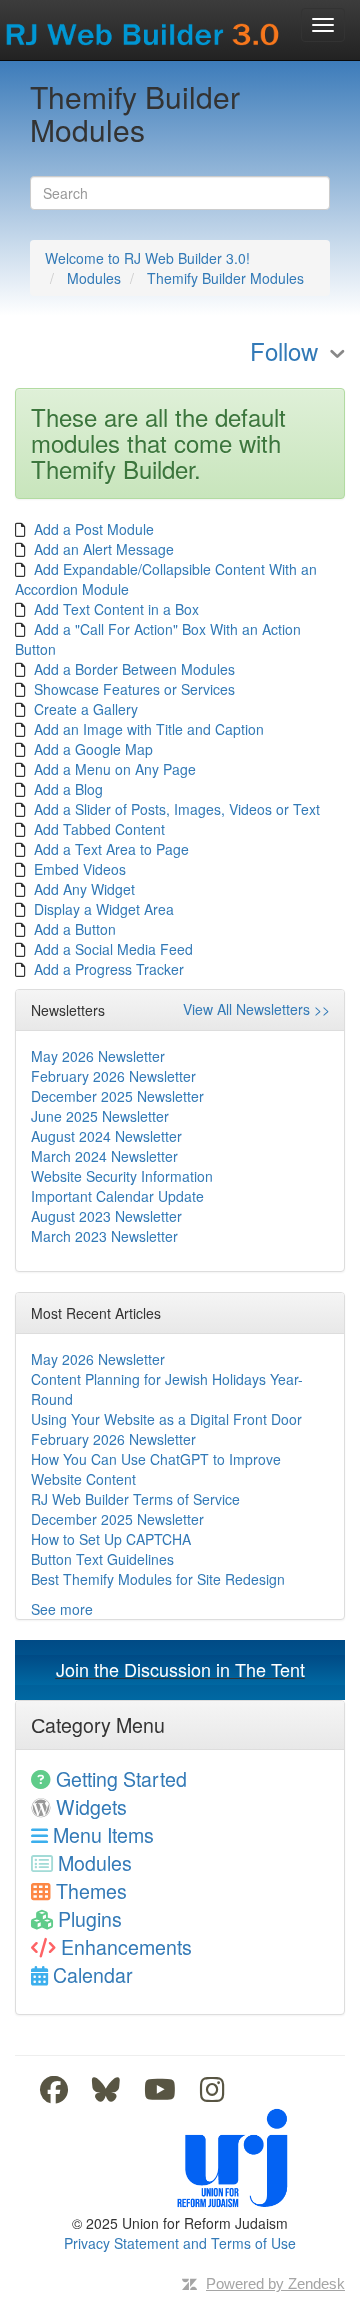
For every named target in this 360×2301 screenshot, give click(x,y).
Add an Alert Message (104, 549)
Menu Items (103, 1834)
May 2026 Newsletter (98, 1056)
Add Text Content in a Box (116, 609)
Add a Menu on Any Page (115, 769)
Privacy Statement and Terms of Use (180, 2243)
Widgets (91, 1806)
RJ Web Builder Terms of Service (135, 1499)
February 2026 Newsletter (113, 1076)
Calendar (93, 1974)
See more (62, 1609)
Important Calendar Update (117, 1196)
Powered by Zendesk (275, 2283)
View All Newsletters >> (256, 1009)
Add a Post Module (94, 529)
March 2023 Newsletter (104, 1236)
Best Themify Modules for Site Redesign (158, 1579)
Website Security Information (122, 1176)
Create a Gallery (86, 709)
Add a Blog (68, 789)
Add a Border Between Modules (134, 669)
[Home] (144, 28)
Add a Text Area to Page (111, 849)
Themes (91, 1890)
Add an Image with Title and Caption (149, 729)
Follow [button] (284, 353)
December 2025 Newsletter (117, 1096)
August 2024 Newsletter (106, 1136)
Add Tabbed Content (99, 829)
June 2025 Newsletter (100, 1116)
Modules (94, 278)
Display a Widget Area (104, 909)
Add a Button (75, 929)
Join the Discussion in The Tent (180, 1669)
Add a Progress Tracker (109, 969)
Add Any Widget (84, 889)
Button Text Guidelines (102, 1559)
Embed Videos (80, 869)
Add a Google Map (93, 749)
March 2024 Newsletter (104, 1156)
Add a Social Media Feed (113, 949)
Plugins (90, 1918)
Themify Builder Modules (225, 278)
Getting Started (121, 1778)
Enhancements (126, 1946)
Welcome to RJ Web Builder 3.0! (147, 258)
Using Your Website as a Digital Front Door (166, 1419)
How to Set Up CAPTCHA (111, 1539)
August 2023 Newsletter (106, 1216)
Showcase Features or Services (134, 689)
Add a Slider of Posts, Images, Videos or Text (177, 809)
